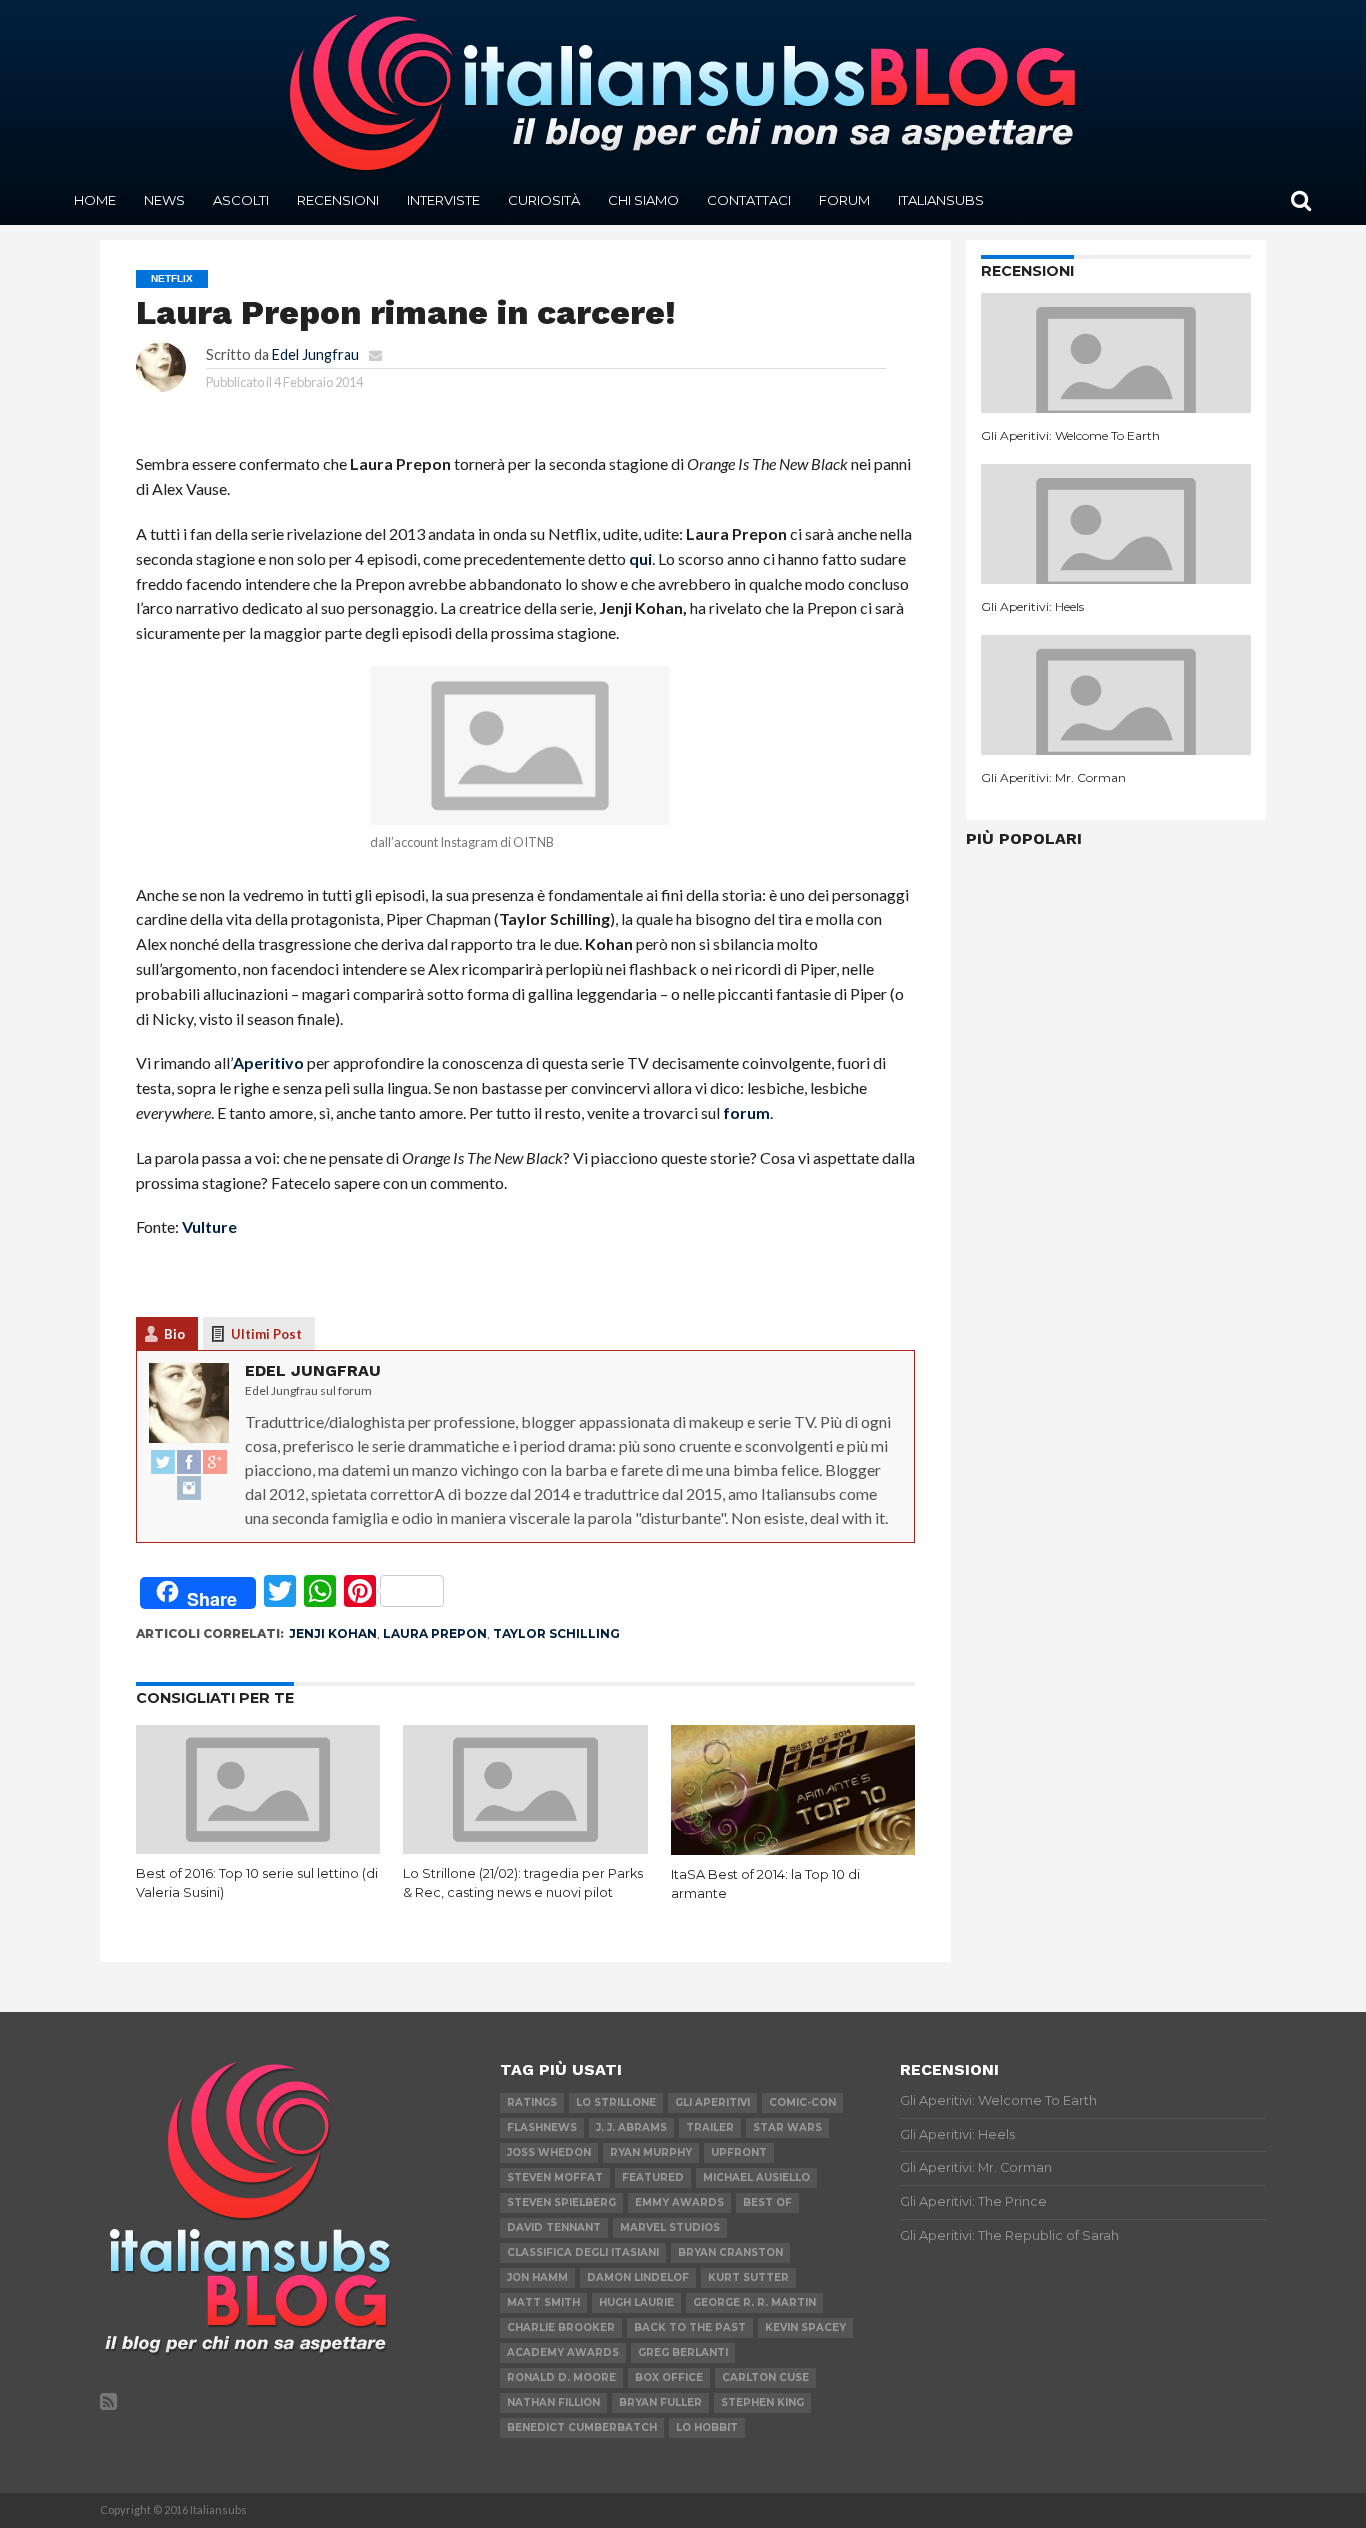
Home (95, 200)
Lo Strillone (616, 2102)
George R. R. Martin (754, 2302)
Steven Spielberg (561, 2202)
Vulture (209, 1226)
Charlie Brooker (561, 2327)
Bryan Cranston (730, 2252)
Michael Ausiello (756, 2177)
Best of (767, 2202)
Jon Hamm (537, 2277)
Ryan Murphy (651, 2152)
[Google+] (215, 1463)
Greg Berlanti (683, 2352)
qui (640, 558)
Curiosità (544, 200)
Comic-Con (802, 2102)
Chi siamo (643, 200)
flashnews (542, 2127)
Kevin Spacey (805, 2327)
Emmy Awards (679, 2202)
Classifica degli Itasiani (583, 2252)
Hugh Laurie (636, 2302)
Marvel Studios (670, 2227)
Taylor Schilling (556, 1633)
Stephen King (762, 2402)
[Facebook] (189, 1463)
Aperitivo (268, 1062)
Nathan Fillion (553, 2402)
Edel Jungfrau (315, 354)
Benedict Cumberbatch (582, 2427)
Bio (174, 1334)
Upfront (739, 2152)
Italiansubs (941, 200)
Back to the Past (690, 2327)
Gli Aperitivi (712, 2102)
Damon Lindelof (638, 2277)
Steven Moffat (555, 2177)
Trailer (710, 2127)
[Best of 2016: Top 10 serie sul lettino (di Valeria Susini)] (258, 1847)
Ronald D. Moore (561, 2377)
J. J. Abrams (631, 2127)
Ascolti (241, 200)
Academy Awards (563, 2352)
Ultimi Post (266, 1334)
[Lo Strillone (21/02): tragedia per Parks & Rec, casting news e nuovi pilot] (525, 1847)
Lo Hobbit (707, 2427)
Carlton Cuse (765, 2377)
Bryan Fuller (660, 2402)
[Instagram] (189, 1489)
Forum (844, 200)
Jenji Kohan (333, 1633)
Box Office (669, 2377)
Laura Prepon (435, 1633)
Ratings (532, 2102)
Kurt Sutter (748, 2277)
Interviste (443, 200)
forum (746, 1112)
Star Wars (787, 2127)
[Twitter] (163, 1463)
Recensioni (338, 200)
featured (653, 2177)
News (164, 200)
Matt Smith (543, 2302)
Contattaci (749, 200)
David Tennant (554, 2227)
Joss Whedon (549, 2152)
